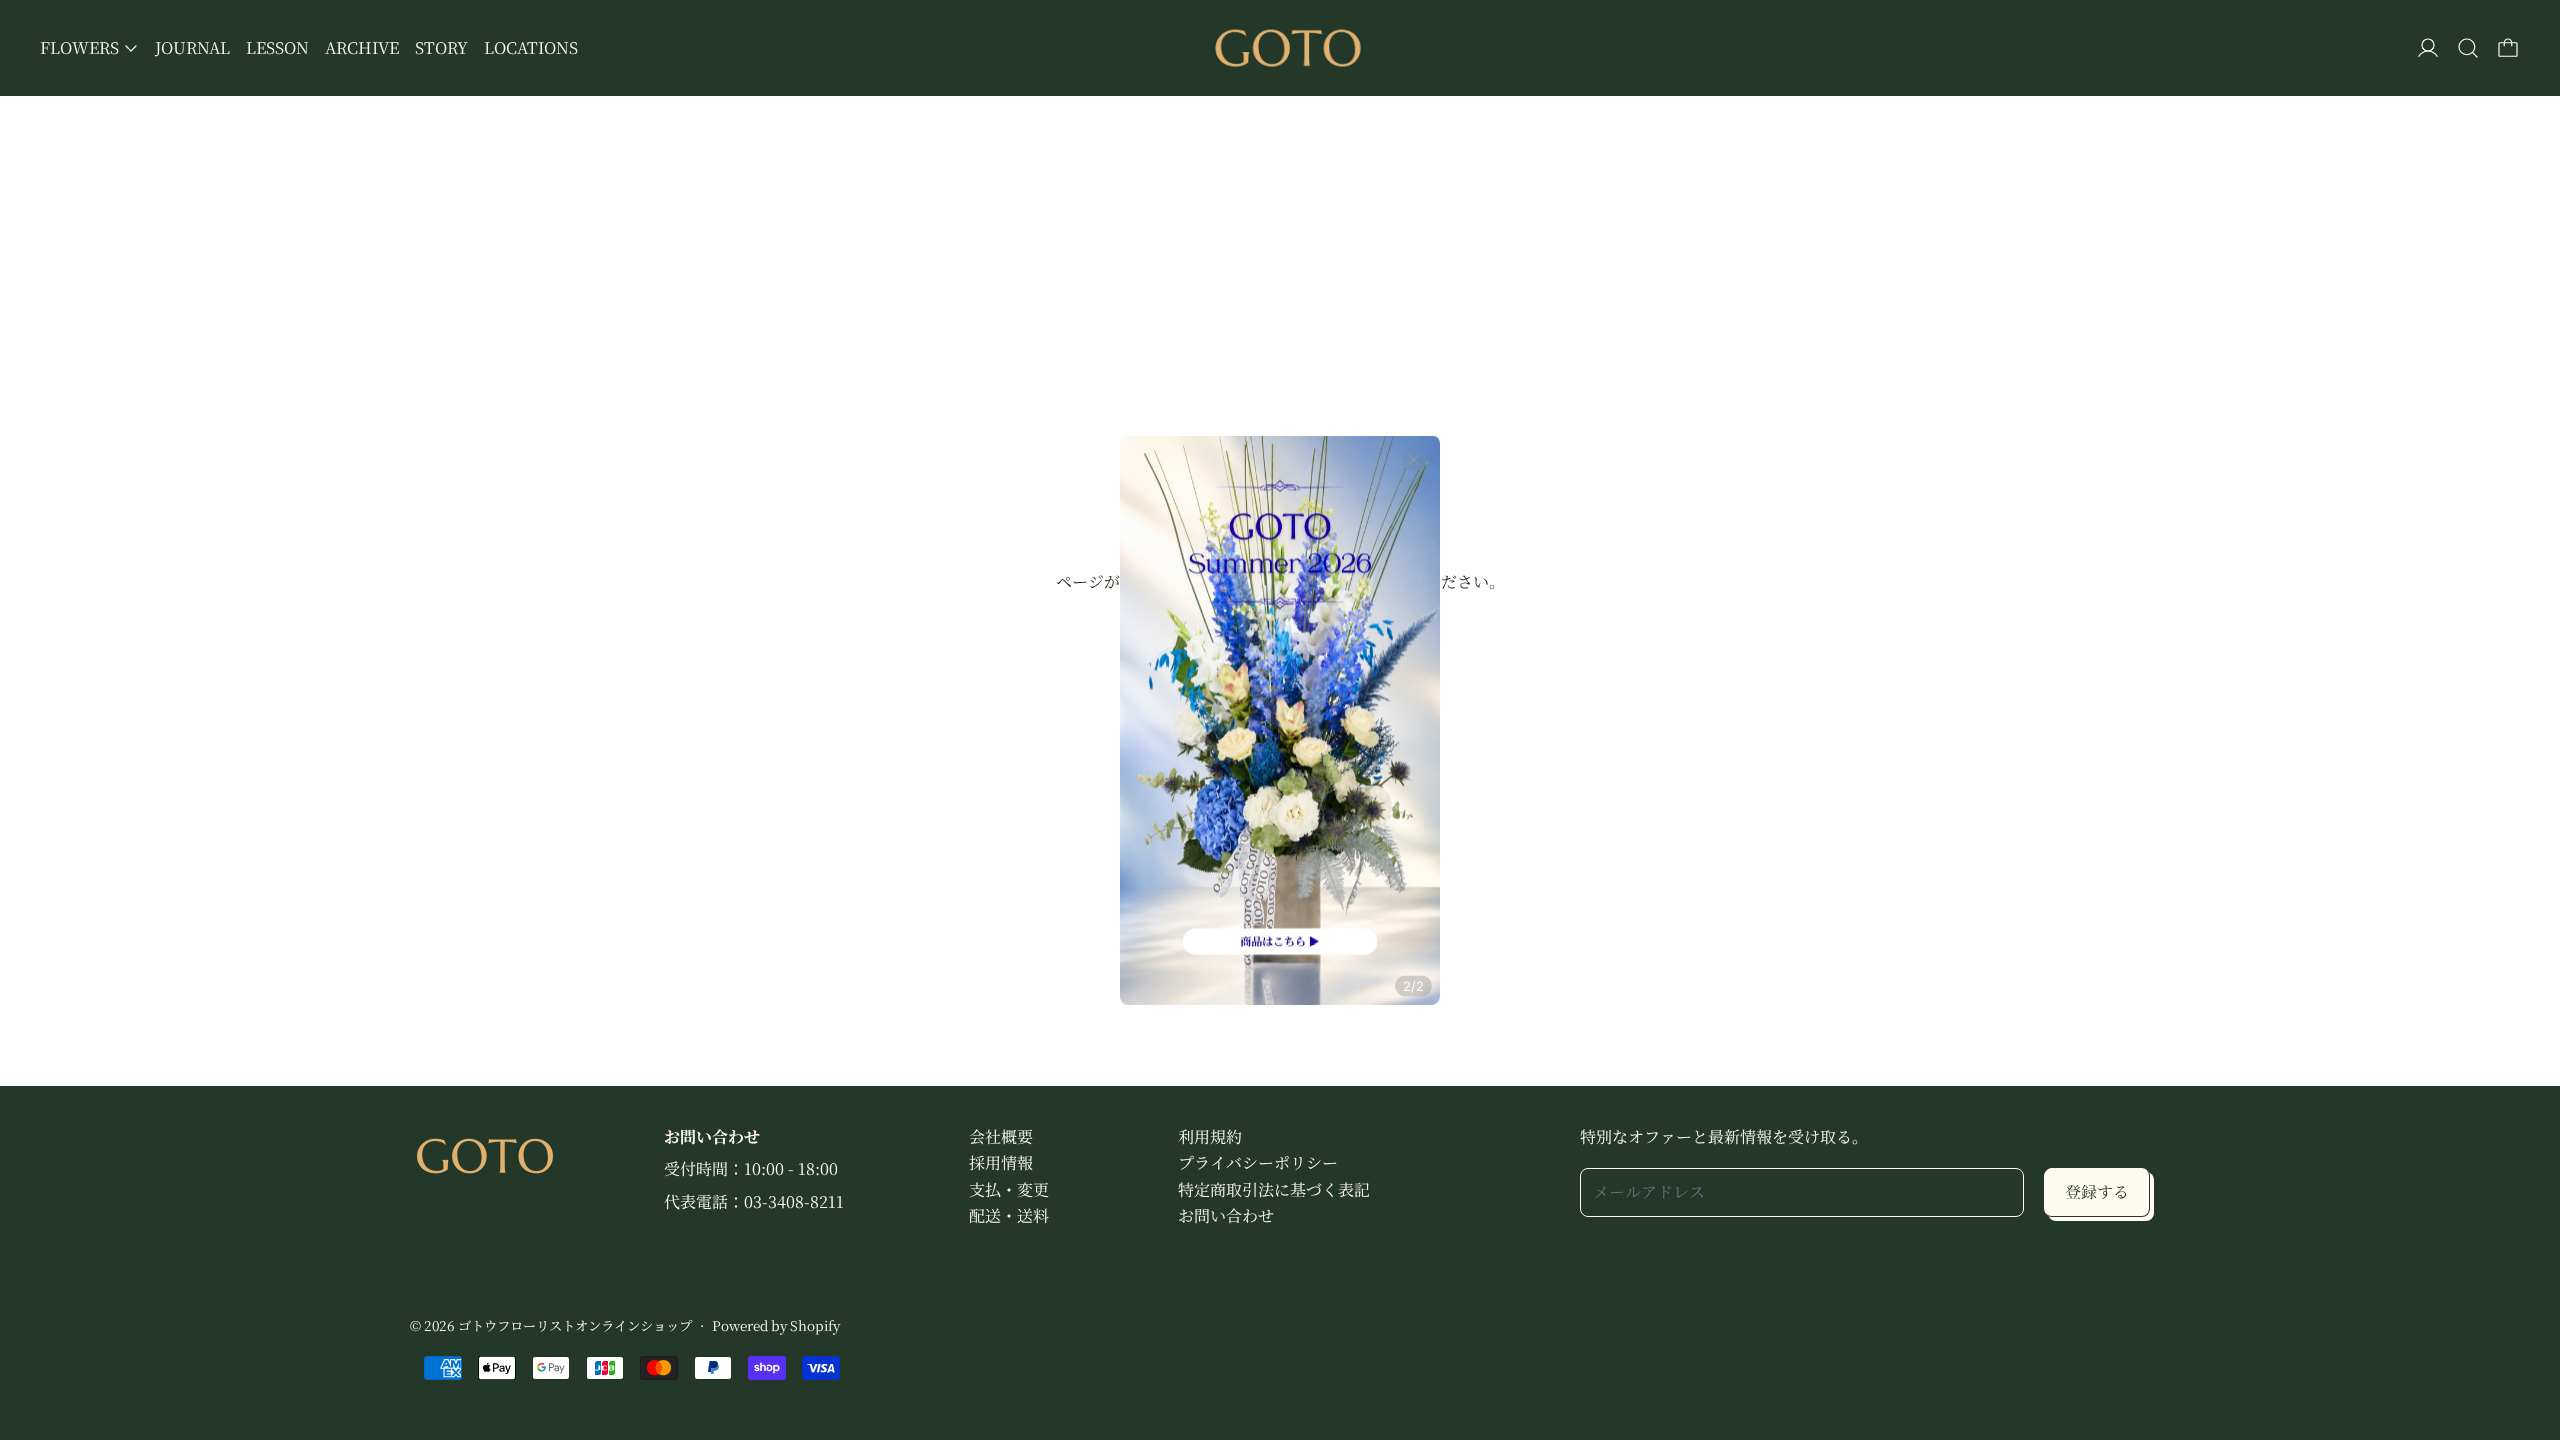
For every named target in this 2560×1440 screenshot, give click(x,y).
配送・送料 (1009, 1215)
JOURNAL (192, 47)
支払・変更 (1009, 1189)
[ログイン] (2428, 48)
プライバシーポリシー (1258, 1162)
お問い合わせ (1226, 1215)
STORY (441, 47)
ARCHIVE (362, 47)
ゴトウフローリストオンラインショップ (575, 1325)
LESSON (277, 47)
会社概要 (1001, 1136)
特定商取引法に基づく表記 (1274, 1189)
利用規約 (1210, 1136)
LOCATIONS (531, 47)
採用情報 (1001, 1162)
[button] (2468, 48)
